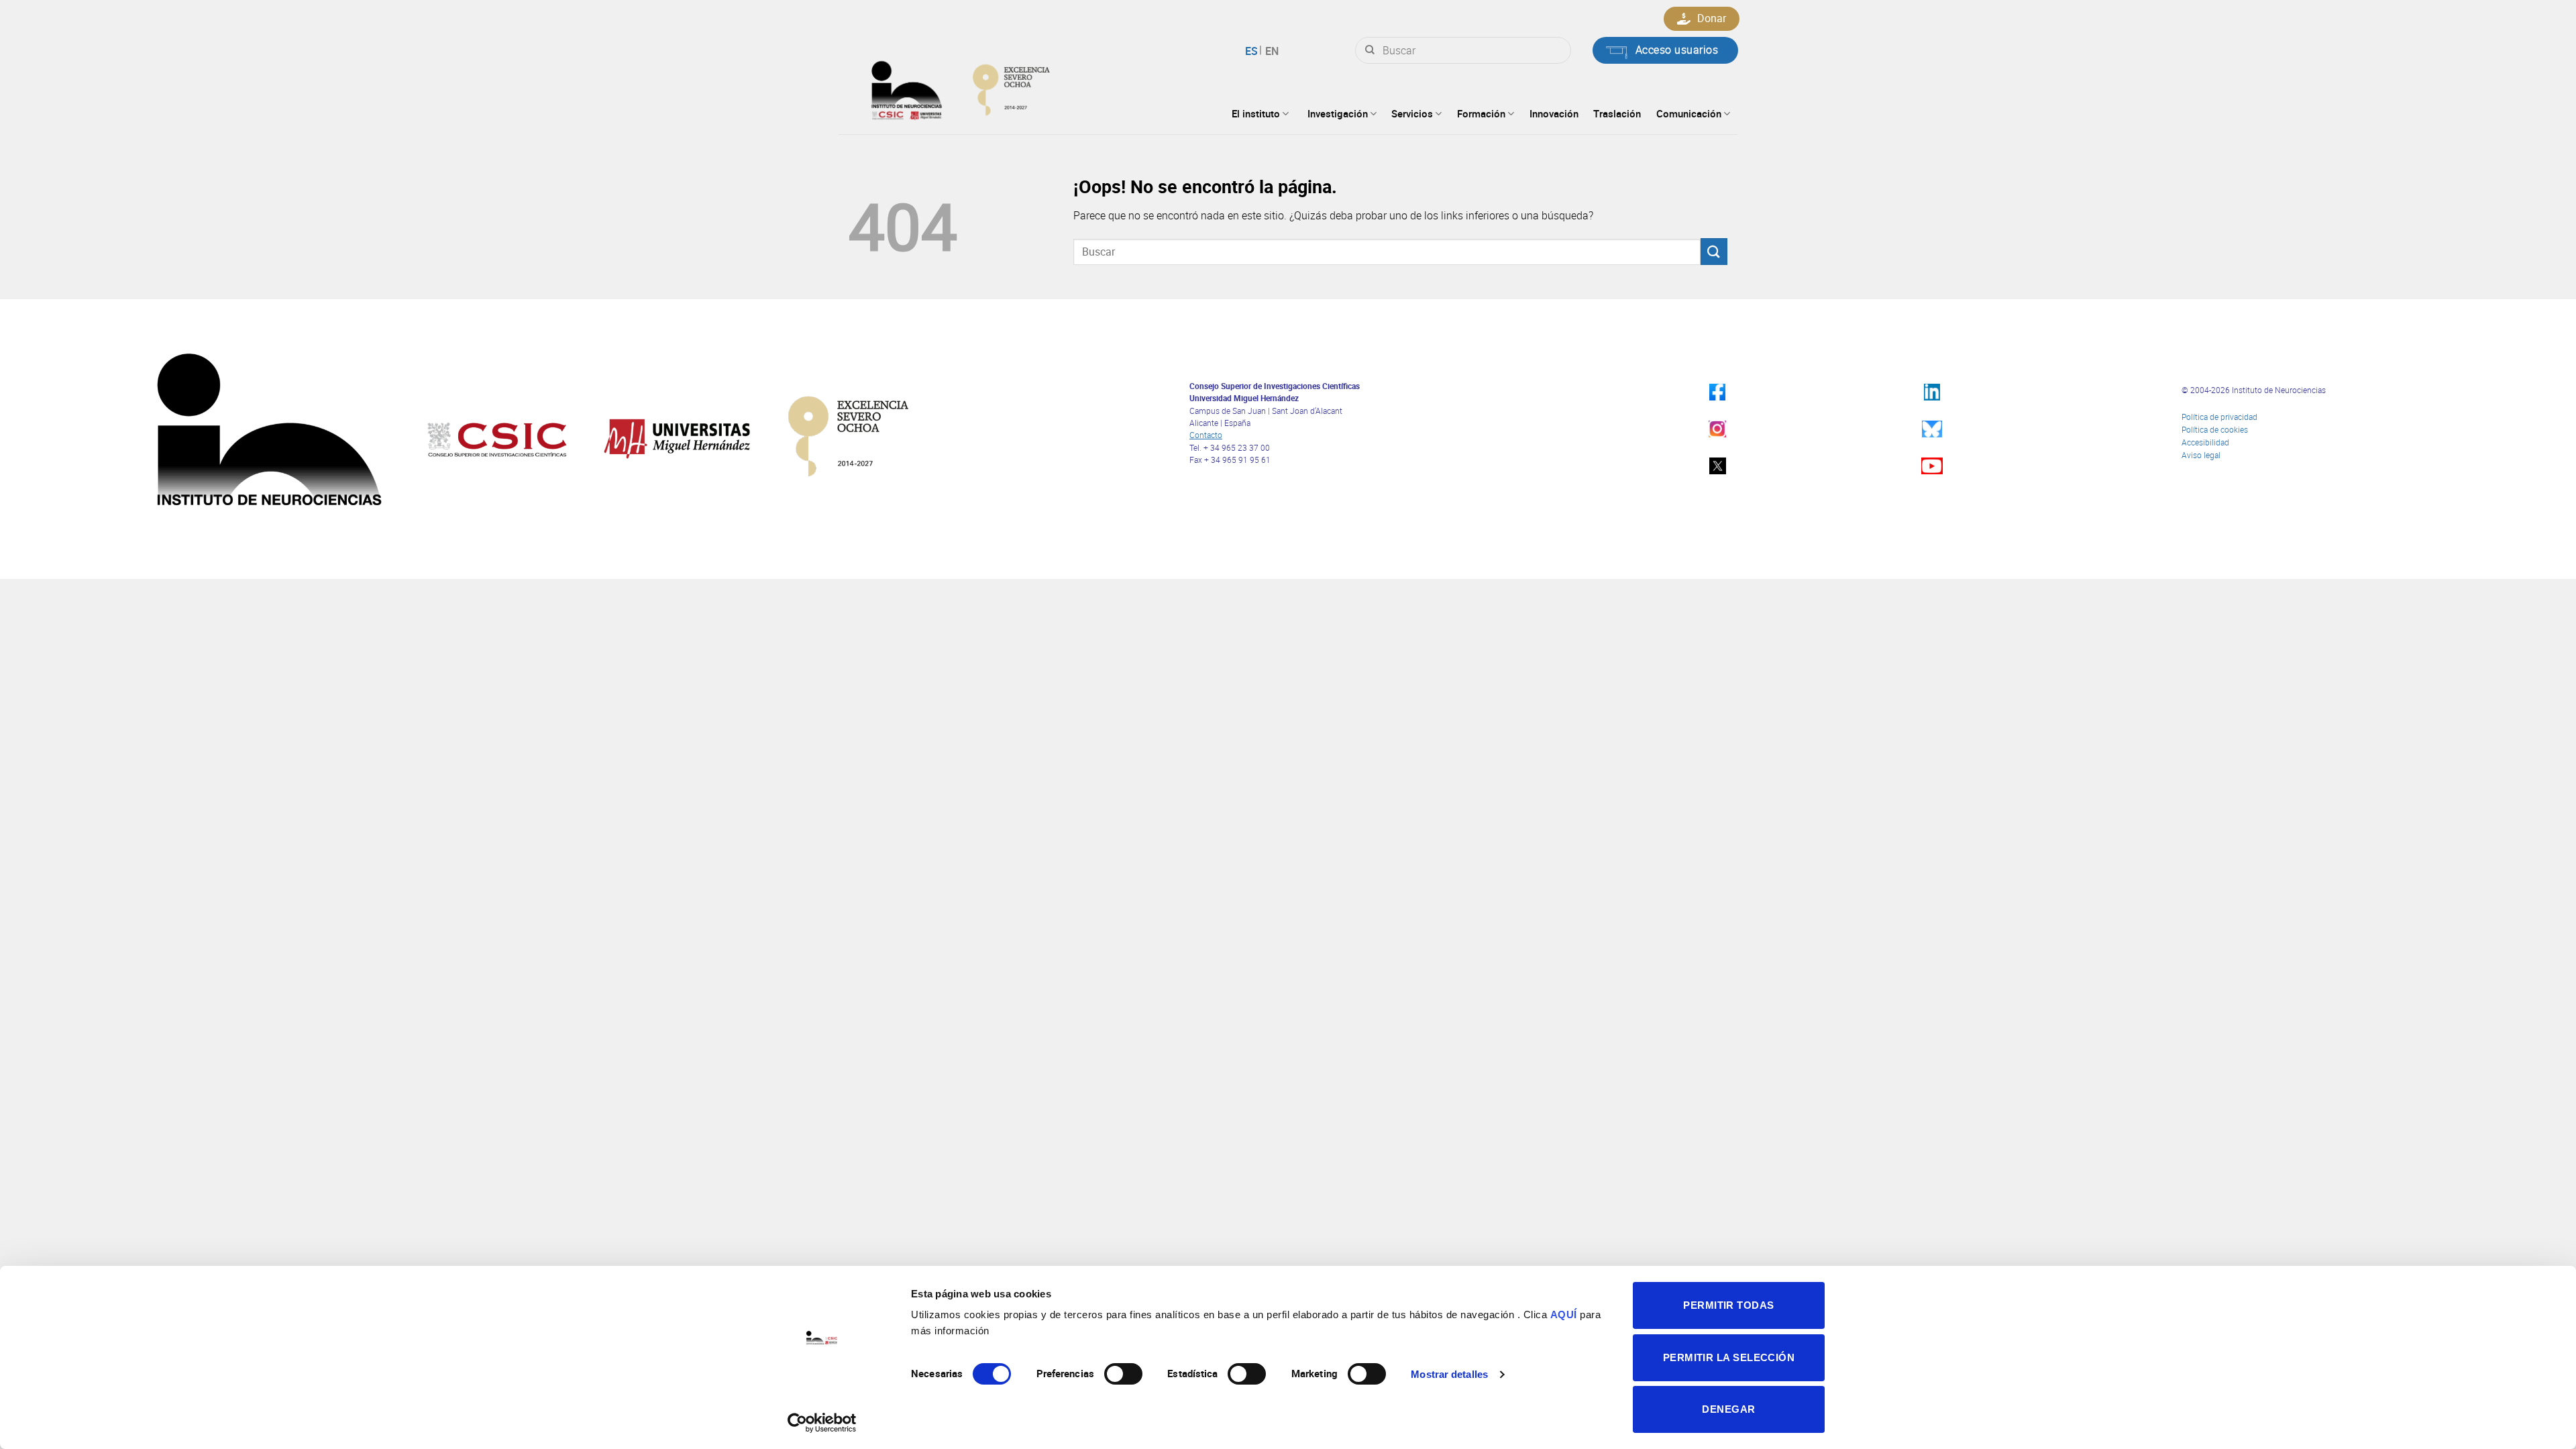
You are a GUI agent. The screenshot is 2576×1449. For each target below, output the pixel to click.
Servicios (1412, 113)
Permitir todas (1728, 1305)
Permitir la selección (1729, 1357)
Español (1253, 51)
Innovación (1554, 113)
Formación (1481, 113)
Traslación (1617, 113)
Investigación (1338, 113)
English (1270, 51)
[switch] (1123, 1374)
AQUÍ (1564, 1314)
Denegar (1728, 1409)
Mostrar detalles (1449, 1374)
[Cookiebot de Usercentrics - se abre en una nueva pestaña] (822, 1423)
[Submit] (1370, 50)
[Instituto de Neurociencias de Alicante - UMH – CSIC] (1004, 87)
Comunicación (1689, 113)
